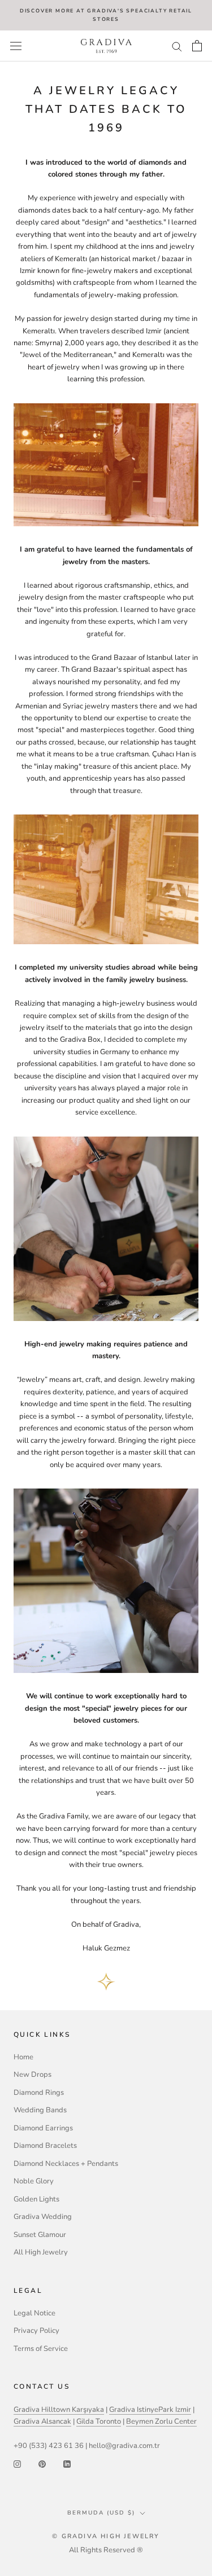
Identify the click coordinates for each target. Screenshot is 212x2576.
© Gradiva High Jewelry (106, 2536)
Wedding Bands (40, 2110)
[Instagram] (17, 2464)
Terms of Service (41, 2349)
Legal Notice (34, 2313)
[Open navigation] (16, 46)
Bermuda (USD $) (101, 2513)
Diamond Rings (39, 2093)
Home (23, 2057)
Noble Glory (34, 2181)
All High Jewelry (41, 2252)
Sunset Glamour (40, 2235)
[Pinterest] (42, 2464)
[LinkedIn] (67, 2464)
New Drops (33, 2075)
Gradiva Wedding (43, 2217)
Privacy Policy (36, 2331)
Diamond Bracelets (45, 2146)
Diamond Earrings (43, 2128)
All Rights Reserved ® (106, 2550)
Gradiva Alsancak (42, 2421)
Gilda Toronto (99, 2421)
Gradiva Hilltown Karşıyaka (59, 2410)
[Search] (177, 46)
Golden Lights (36, 2199)
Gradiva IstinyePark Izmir (150, 2410)
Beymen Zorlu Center (161, 2421)
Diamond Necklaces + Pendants (66, 2164)
